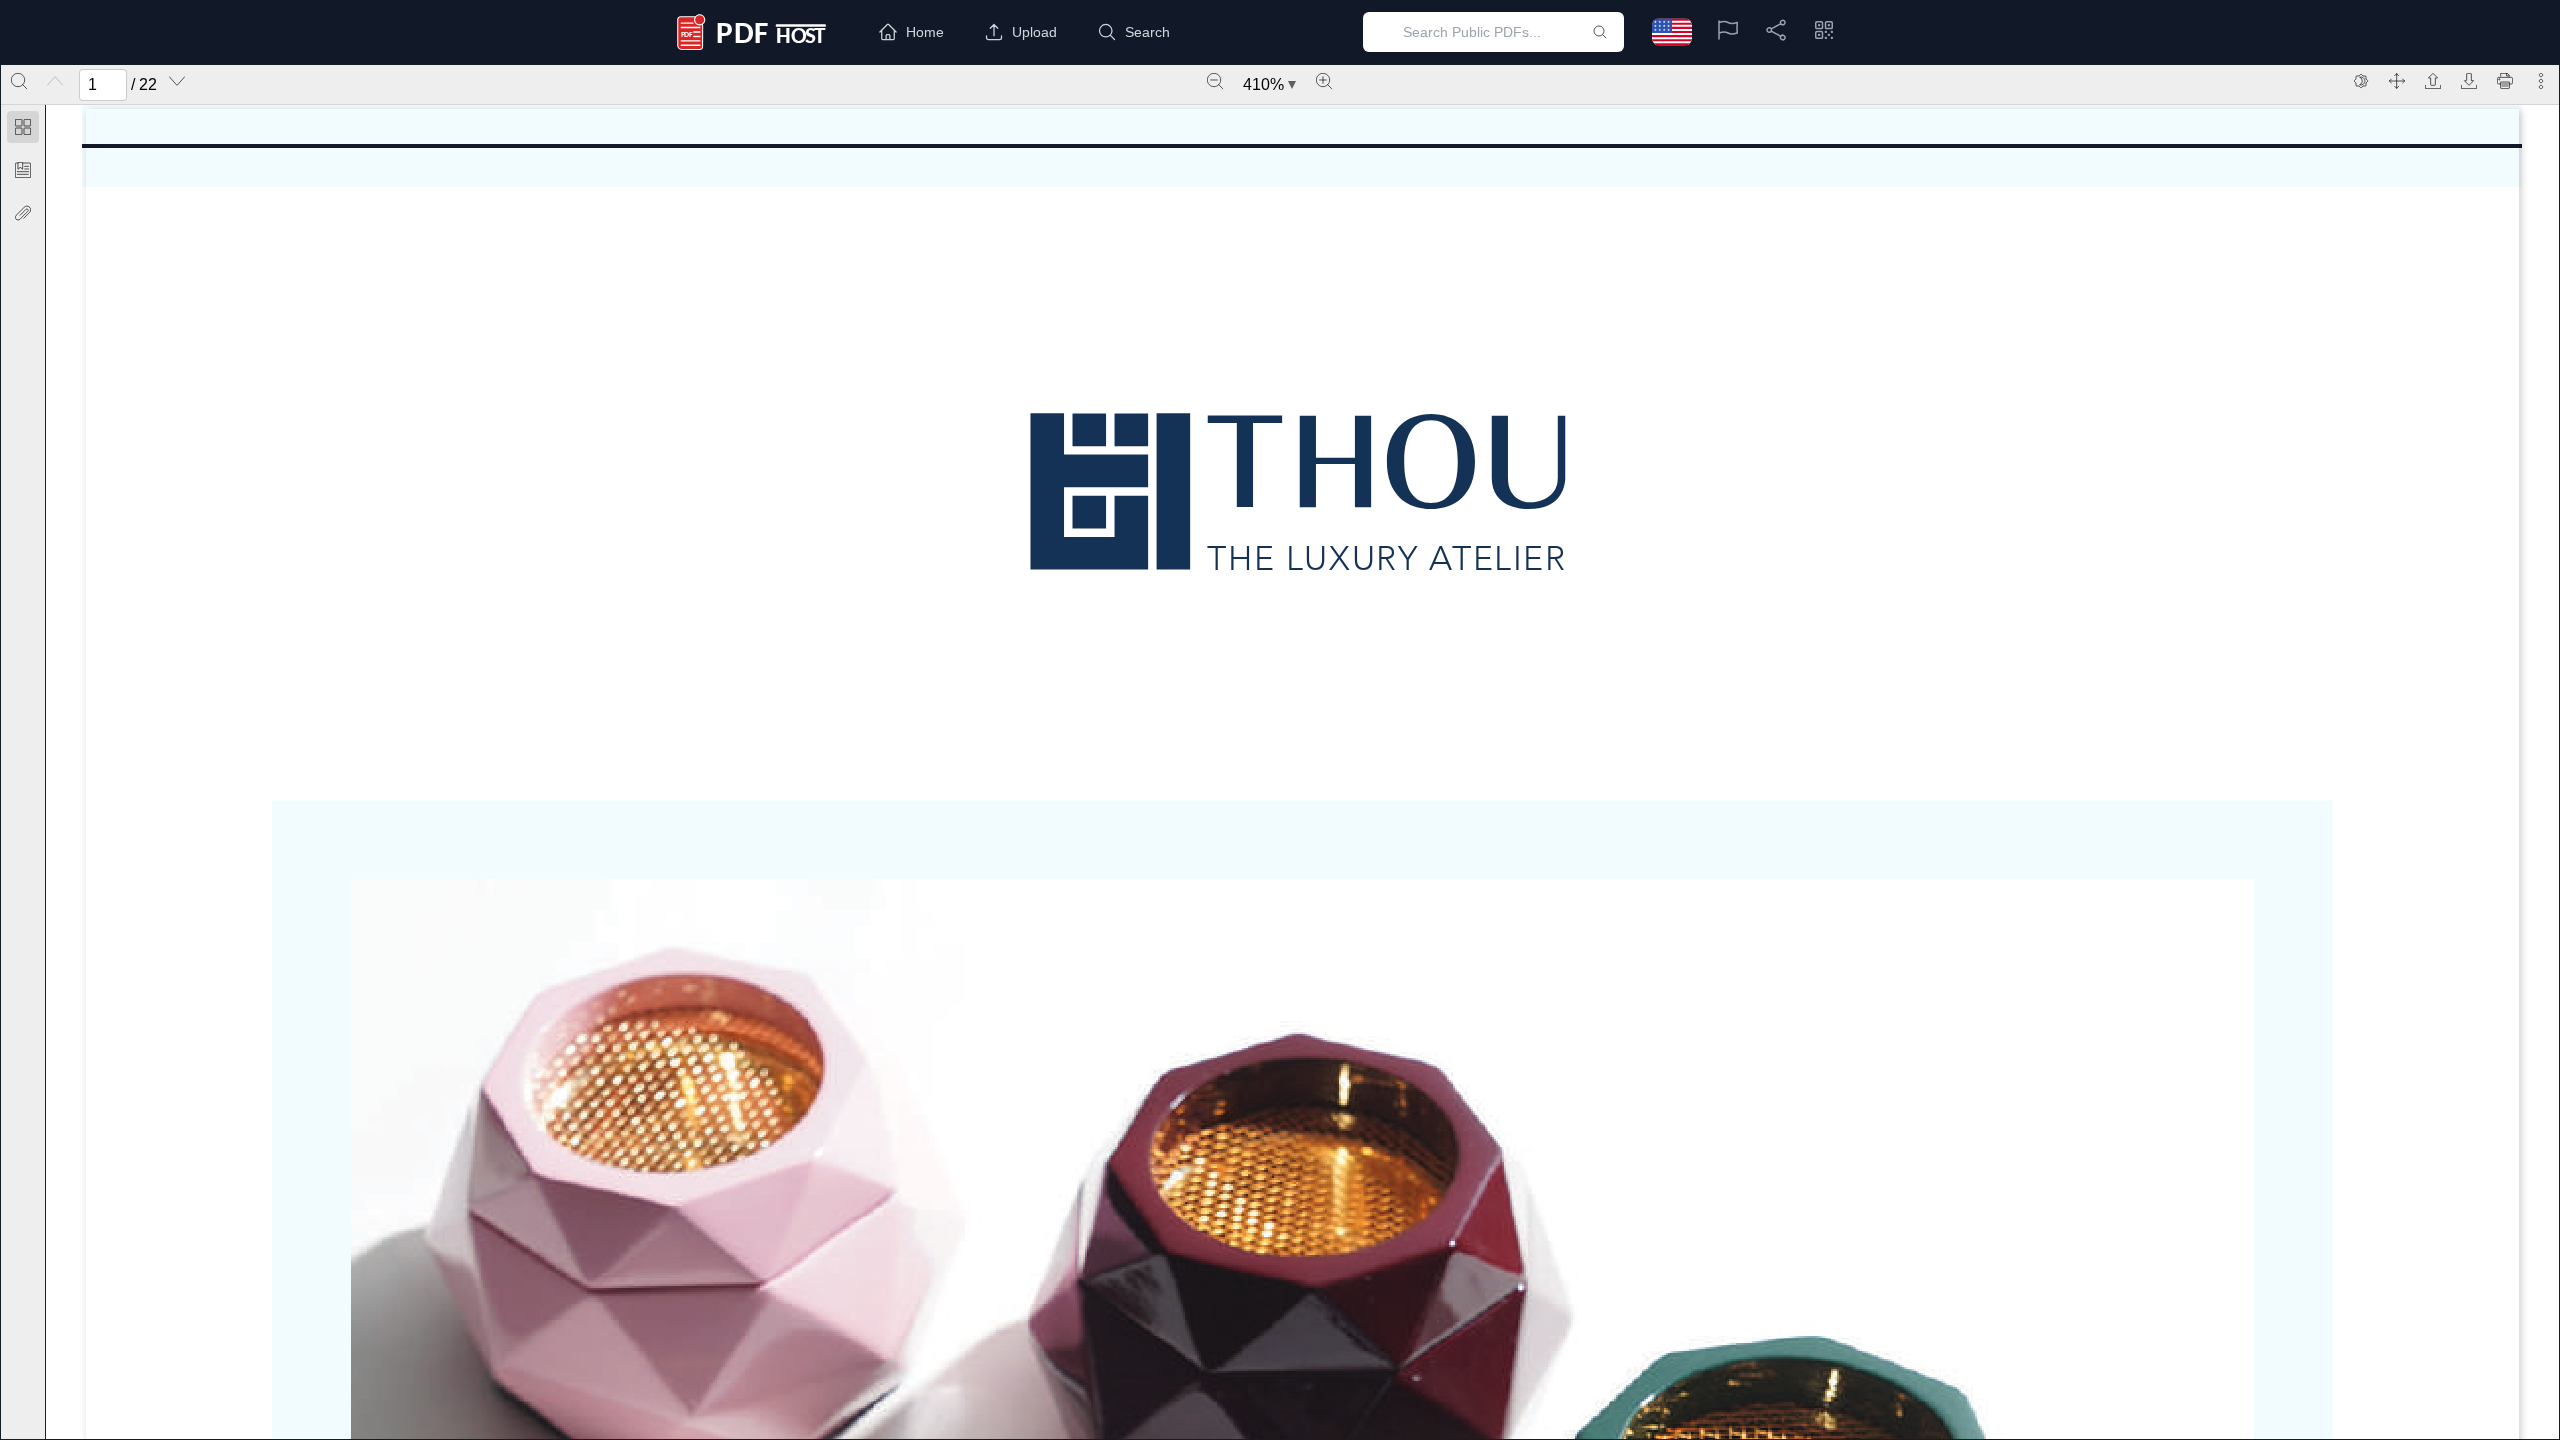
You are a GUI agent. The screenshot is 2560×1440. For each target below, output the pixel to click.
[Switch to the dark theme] (2361, 81)
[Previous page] (55, 81)
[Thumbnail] (23, 127)
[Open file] (2433, 81)
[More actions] (2541, 81)
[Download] (2469, 81)
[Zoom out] (1215, 81)
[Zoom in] (1324, 81)
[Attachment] (23, 213)
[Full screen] (2397, 81)
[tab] (23, 130)
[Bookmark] (23, 170)
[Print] (2505, 81)
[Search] (19, 81)
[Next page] (177, 81)
